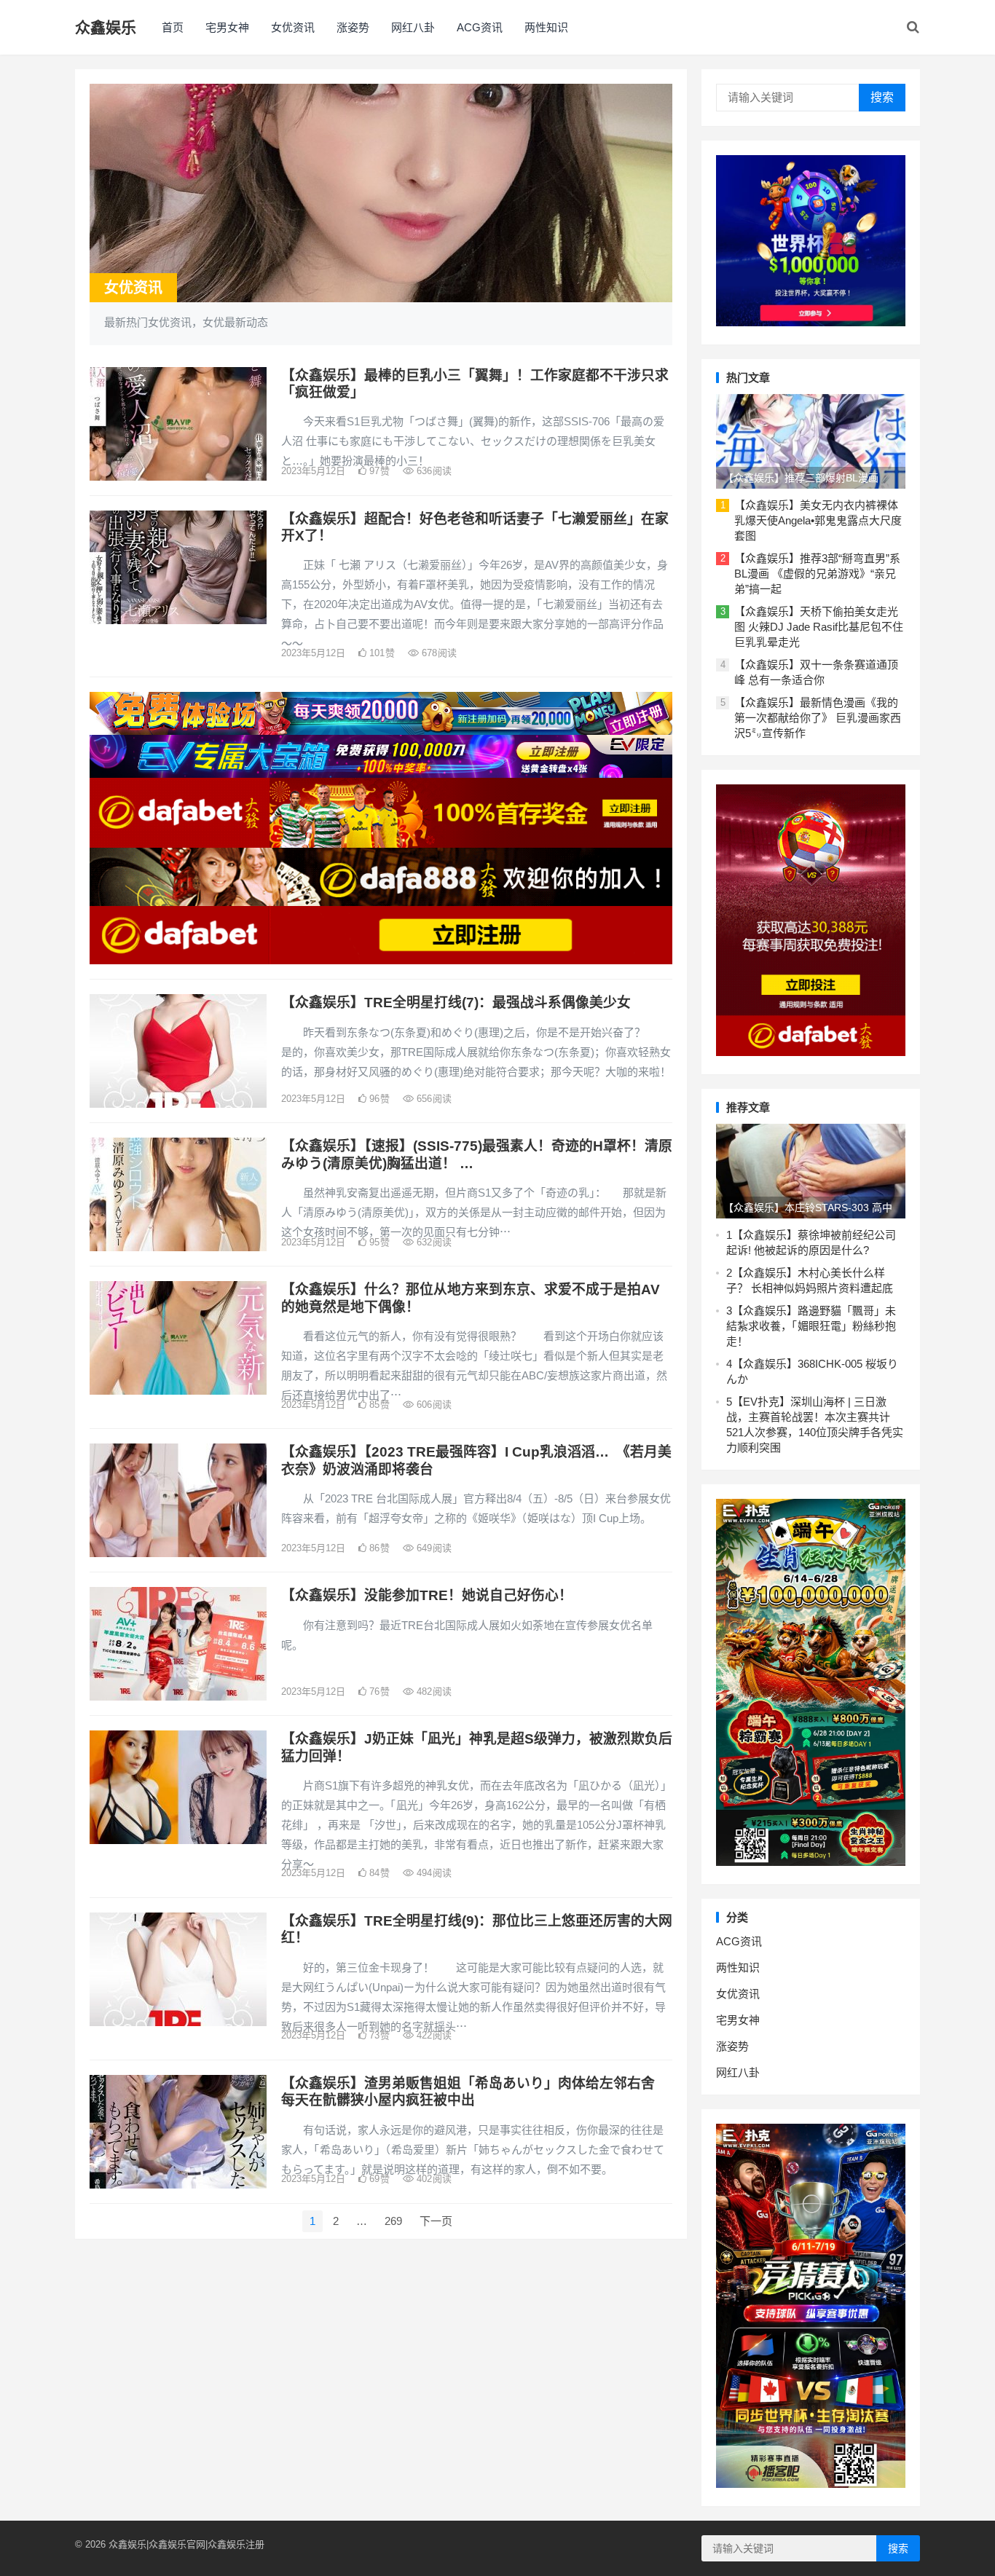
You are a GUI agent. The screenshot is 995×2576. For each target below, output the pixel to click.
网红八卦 (413, 27)
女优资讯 (293, 27)
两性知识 (546, 27)
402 (433, 2179)
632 (433, 1242)
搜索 (882, 97)
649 (433, 1548)
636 (433, 471)
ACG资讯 (480, 27)
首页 (173, 27)
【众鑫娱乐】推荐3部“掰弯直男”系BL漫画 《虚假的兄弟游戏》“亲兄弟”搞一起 (817, 574)
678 (438, 653)
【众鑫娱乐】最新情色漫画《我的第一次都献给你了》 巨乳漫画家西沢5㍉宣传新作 (818, 718)
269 (393, 2221)
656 (433, 1099)
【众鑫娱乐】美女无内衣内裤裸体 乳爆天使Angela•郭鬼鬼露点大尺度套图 (818, 520)
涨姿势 (353, 27)
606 (433, 1405)
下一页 (436, 2221)
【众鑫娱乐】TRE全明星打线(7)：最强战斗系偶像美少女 (456, 1003)
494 (433, 1873)
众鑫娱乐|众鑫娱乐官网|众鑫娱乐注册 (186, 2544)
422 (433, 2035)
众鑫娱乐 (106, 27)
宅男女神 (227, 27)
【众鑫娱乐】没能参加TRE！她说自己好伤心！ (427, 1595)
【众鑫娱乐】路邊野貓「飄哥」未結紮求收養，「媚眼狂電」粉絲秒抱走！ (811, 1326)
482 (433, 1691)
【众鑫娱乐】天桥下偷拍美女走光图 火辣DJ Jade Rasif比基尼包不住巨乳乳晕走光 (819, 627)
